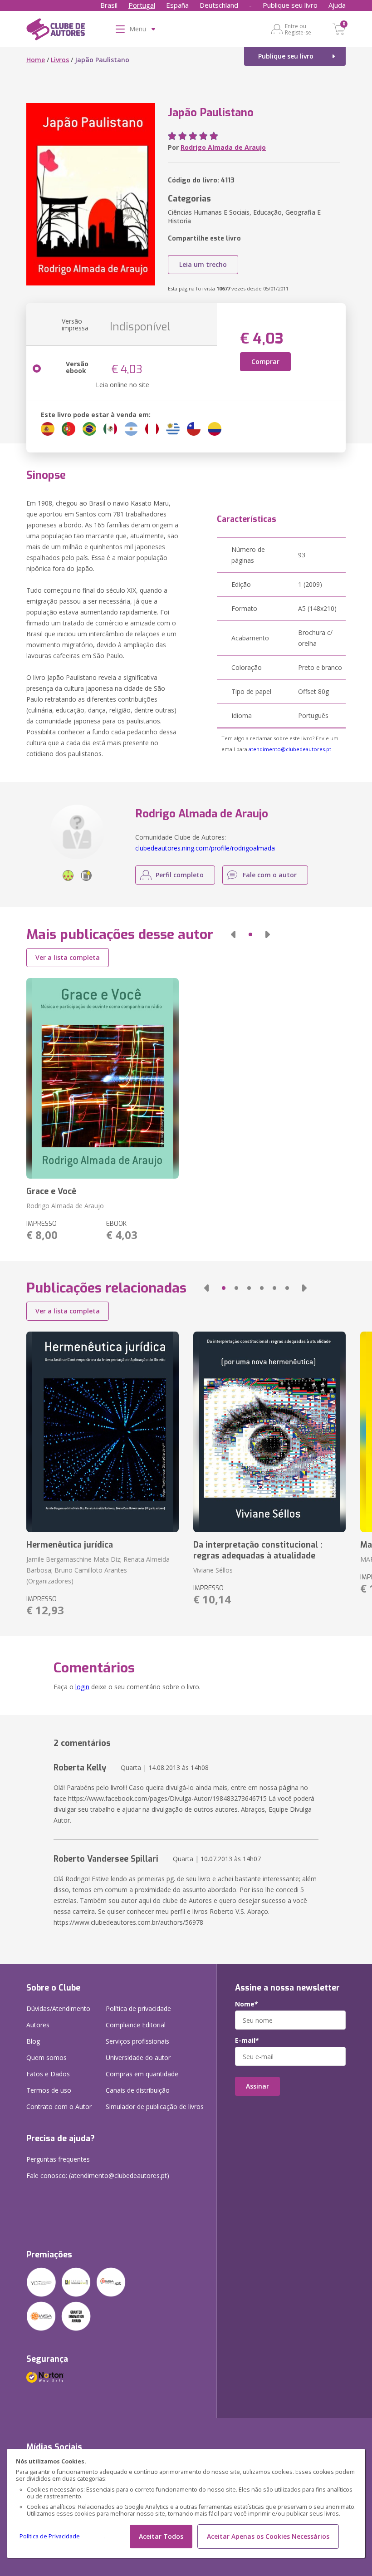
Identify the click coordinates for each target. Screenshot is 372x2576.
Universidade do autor (138, 2057)
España (177, 5)
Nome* (247, 2004)
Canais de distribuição (138, 2090)
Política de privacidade (138, 2008)
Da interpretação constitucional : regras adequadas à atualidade (258, 1550)
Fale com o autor (270, 875)
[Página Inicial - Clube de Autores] (56, 31)
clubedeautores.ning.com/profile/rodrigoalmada (205, 848)
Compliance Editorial (136, 2025)
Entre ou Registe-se (298, 29)
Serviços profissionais (137, 2041)
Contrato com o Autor (59, 2107)
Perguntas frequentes (58, 2159)
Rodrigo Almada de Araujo (223, 147)
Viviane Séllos (213, 1570)
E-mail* (247, 2040)
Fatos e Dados (48, 2074)
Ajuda (337, 5)
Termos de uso (49, 2090)
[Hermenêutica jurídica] (103, 1432)
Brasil (109, 5)
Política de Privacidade (50, 2536)
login (82, 1687)
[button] (233, 934)
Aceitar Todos (161, 2536)
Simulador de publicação (155, 2107)
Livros (60, 60)
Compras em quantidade (142, 2074)
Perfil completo (180, 875)
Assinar (257, 2086)
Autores (38, 2025)
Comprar (265, 361)
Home (36, 60)
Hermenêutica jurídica (70, 1545)
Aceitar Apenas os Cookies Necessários (268, 2536)
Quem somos (46, 2057)
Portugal (142, 5)
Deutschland (219, 5)
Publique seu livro (290, 5)
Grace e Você (51, 1191)
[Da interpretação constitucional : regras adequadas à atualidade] (269, 1432)
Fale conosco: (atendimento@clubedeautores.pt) (98, 2175)
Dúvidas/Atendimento (58, 2008)
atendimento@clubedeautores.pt (290, 749)
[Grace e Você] (103, 1078)
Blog (33, 2041)
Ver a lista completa (68, 957)
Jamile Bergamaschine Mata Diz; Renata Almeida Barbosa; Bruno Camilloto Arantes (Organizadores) (98, 1570)
